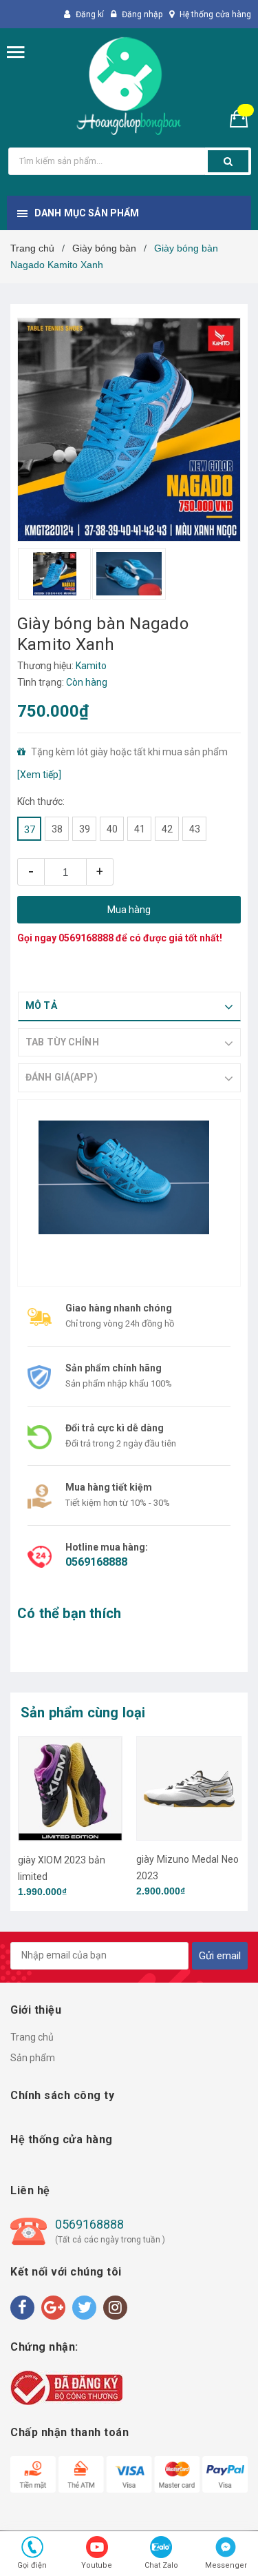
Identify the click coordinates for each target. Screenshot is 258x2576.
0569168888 (86, 938)
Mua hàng (129, 910)
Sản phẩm (33, 2058)
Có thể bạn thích (69, 1613)
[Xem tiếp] (39, 775)
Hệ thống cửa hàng (215, 14)
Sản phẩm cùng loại (83, 1713)
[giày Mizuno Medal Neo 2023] (189, 1789)
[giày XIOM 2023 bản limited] (71, 1789)
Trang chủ (32, 2037)
